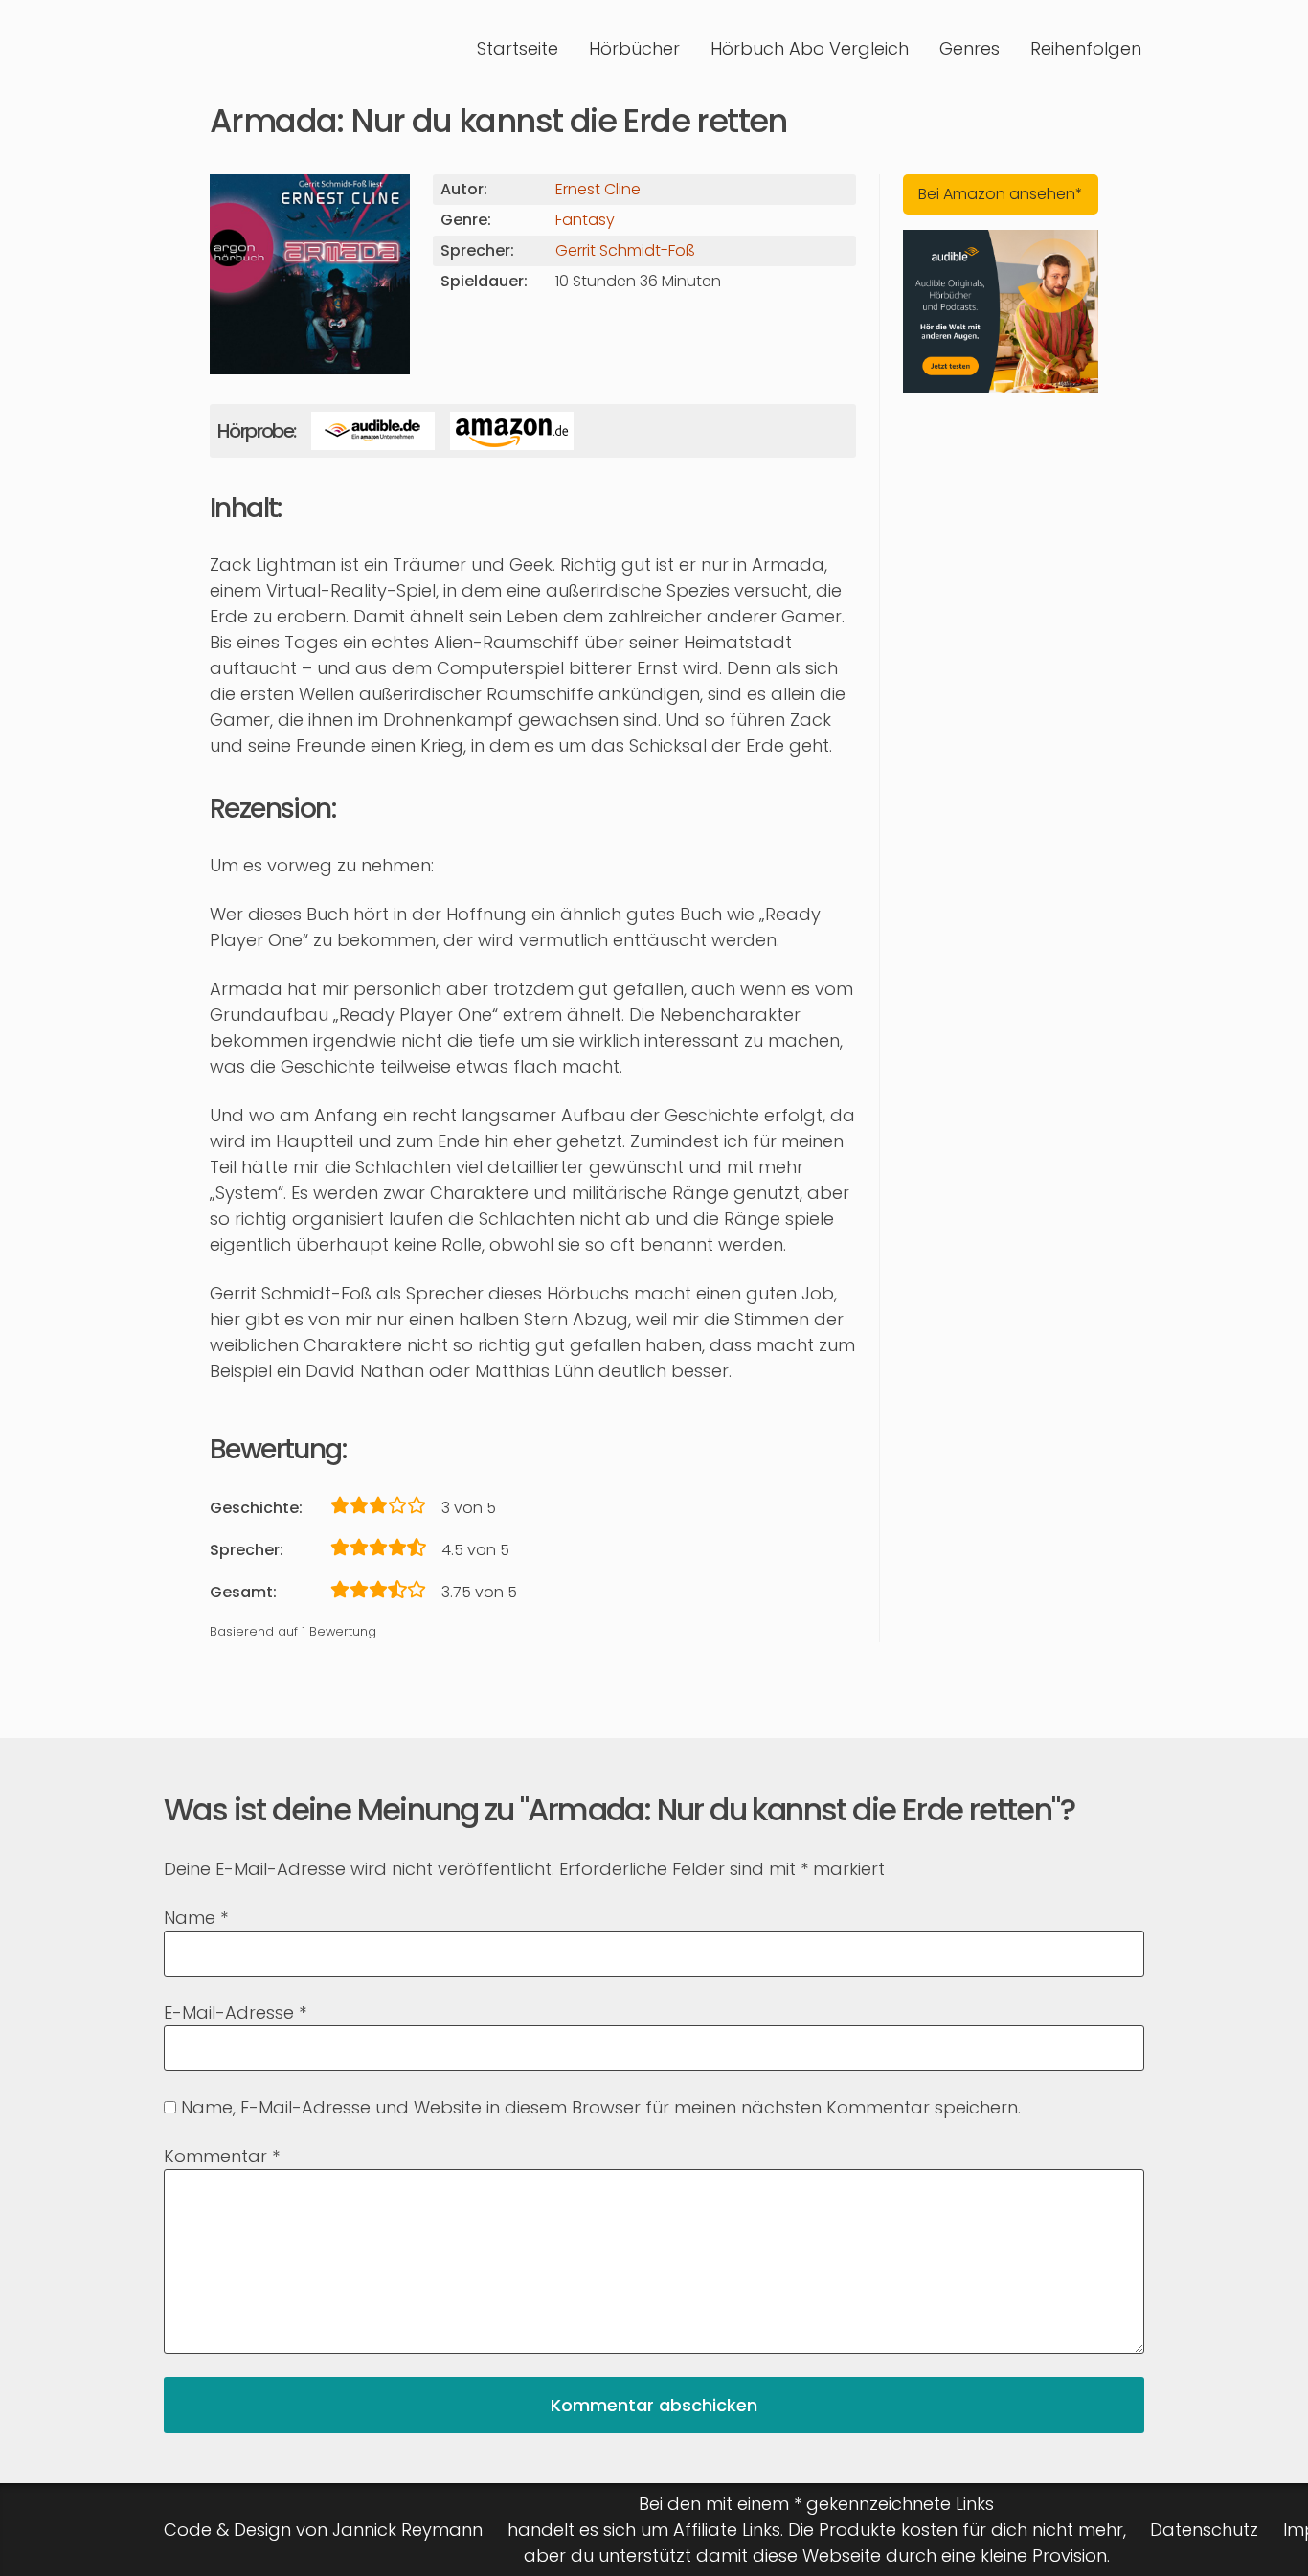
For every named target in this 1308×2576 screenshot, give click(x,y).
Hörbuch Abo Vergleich (810, 48)
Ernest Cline (598, 189)
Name (196, 1918)
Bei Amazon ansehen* (1001, 194)
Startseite (518, 48)
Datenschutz (1204, 2530)
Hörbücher (634, 48)
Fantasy (585, 220)
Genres (970, 48)
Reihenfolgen (1086, 48)
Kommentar (222, 2156)
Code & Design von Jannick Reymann (323, 2530)
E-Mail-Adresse (235, 2012)
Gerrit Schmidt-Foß (625, 250)
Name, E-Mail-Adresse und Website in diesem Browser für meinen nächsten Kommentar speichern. (601, 2107)
